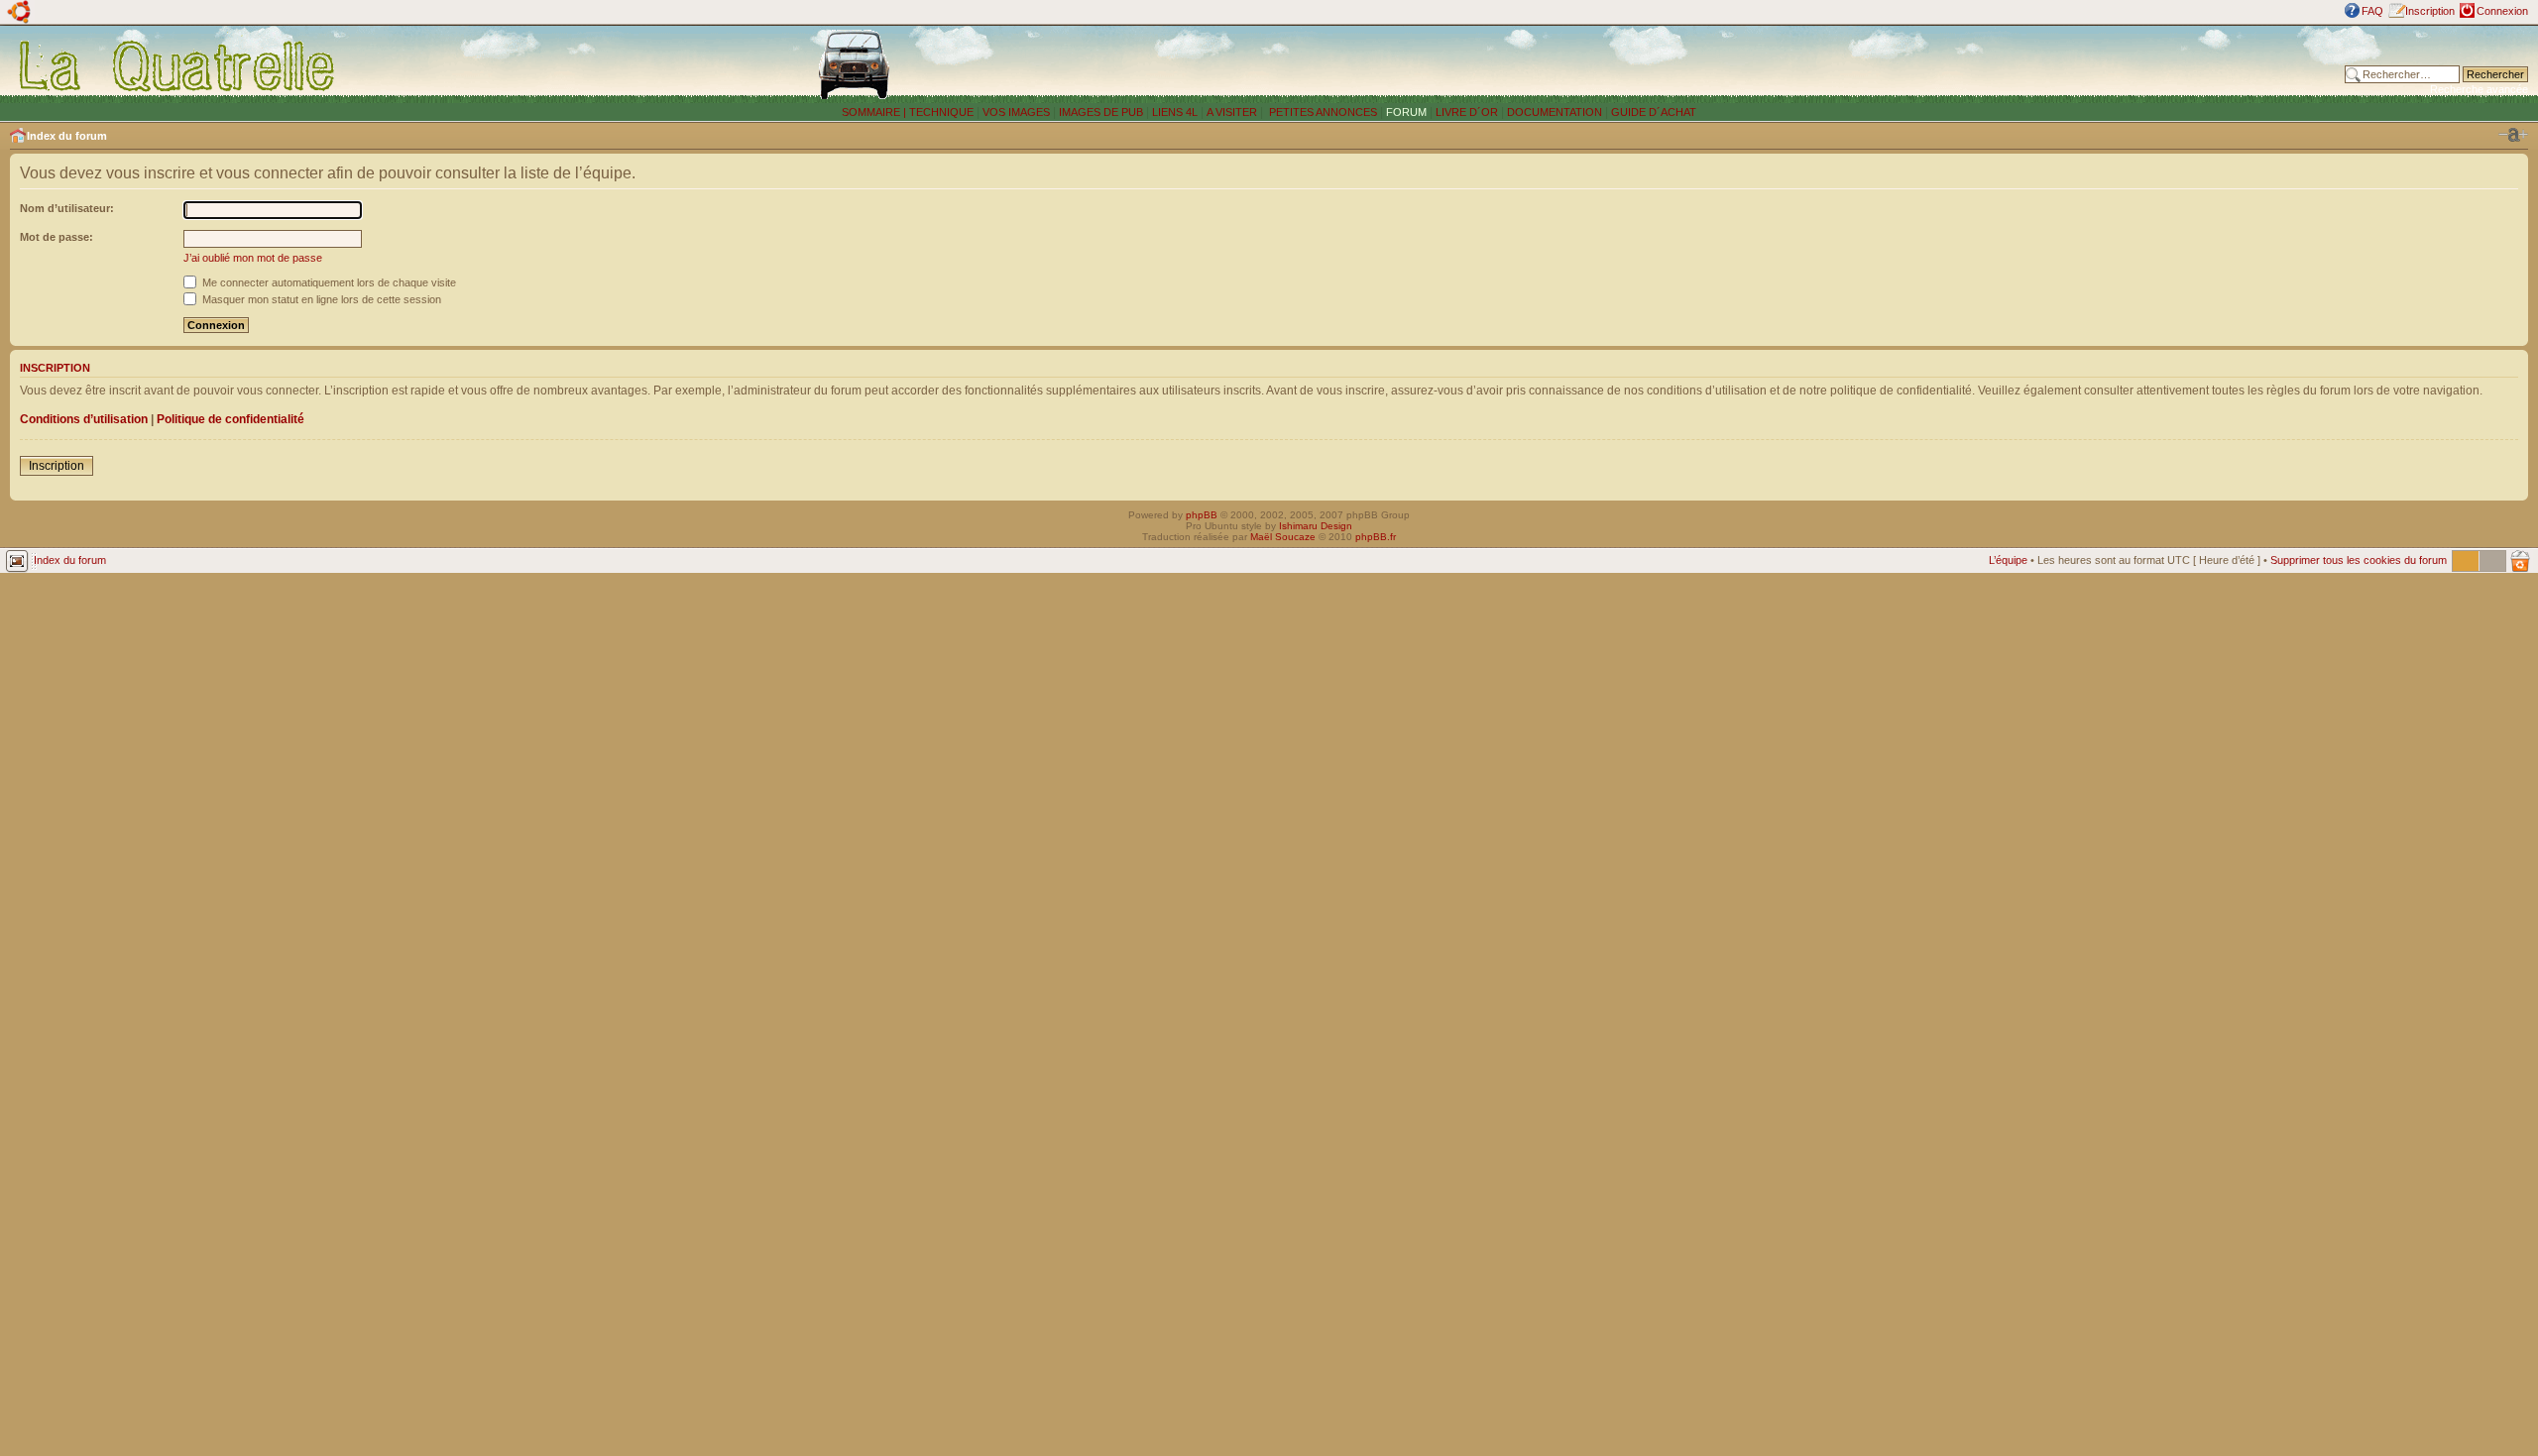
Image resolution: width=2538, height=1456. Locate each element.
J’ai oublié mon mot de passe (253, 258)
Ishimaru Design (1316, 526)
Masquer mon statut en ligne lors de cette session (320, 299)
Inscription (2430, 11)
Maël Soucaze (1283, 537)
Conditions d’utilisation (84, 419)
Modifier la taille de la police (2513, 135)
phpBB (1202, 515)
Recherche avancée (2479, 89)
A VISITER (1232, 112)
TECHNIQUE (941, 112)
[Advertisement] (1865, 64)
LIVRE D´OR (1467, 112)
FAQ (2372, 11)
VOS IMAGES (1016, 112)
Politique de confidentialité (231, 419)
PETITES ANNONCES (1322, 112)
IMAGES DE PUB (1101, 112)
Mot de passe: (57, 237)
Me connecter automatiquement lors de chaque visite (328, 282)
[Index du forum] (178, 65)
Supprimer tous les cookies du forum (2359, 560)
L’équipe (2008, 560)
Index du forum (67, 136)
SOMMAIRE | (875, 112)
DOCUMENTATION (1555, 112)
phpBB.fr (1376, 537)
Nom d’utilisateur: (67, 208)
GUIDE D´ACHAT (1654, 112)
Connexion (2502, 11)
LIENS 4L (1176, 112)
